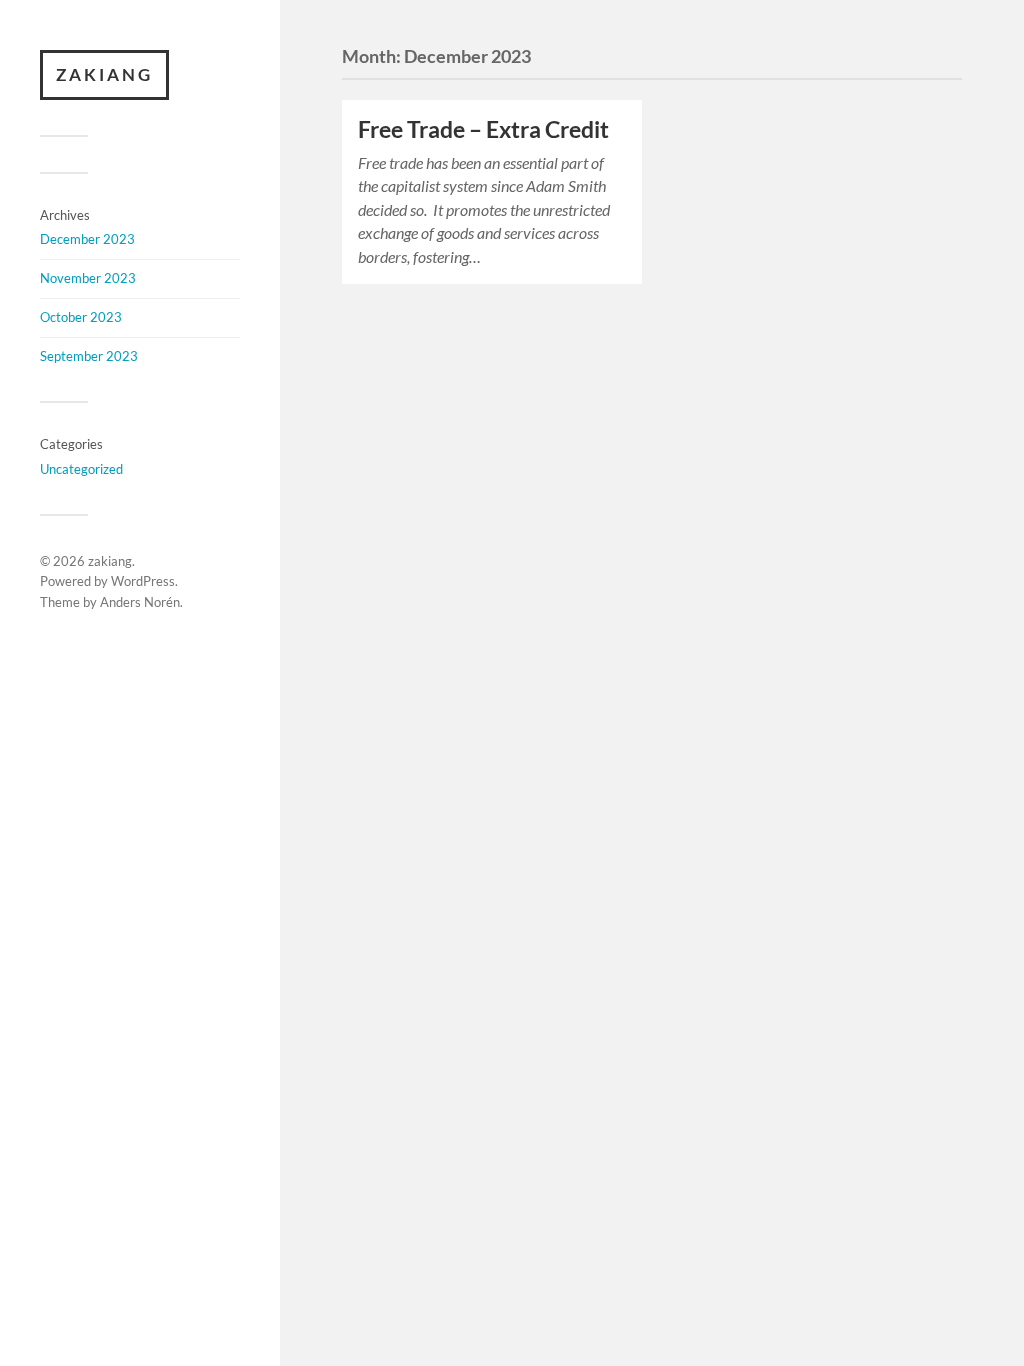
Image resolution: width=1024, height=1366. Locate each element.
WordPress (143, 581)
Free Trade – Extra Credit (483, 129)
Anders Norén (140, 602)
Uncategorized (81, 469)
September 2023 (89, 356)
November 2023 (88, 278)
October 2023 (81, 317)
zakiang (104, 74)
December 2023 (87, 239)
